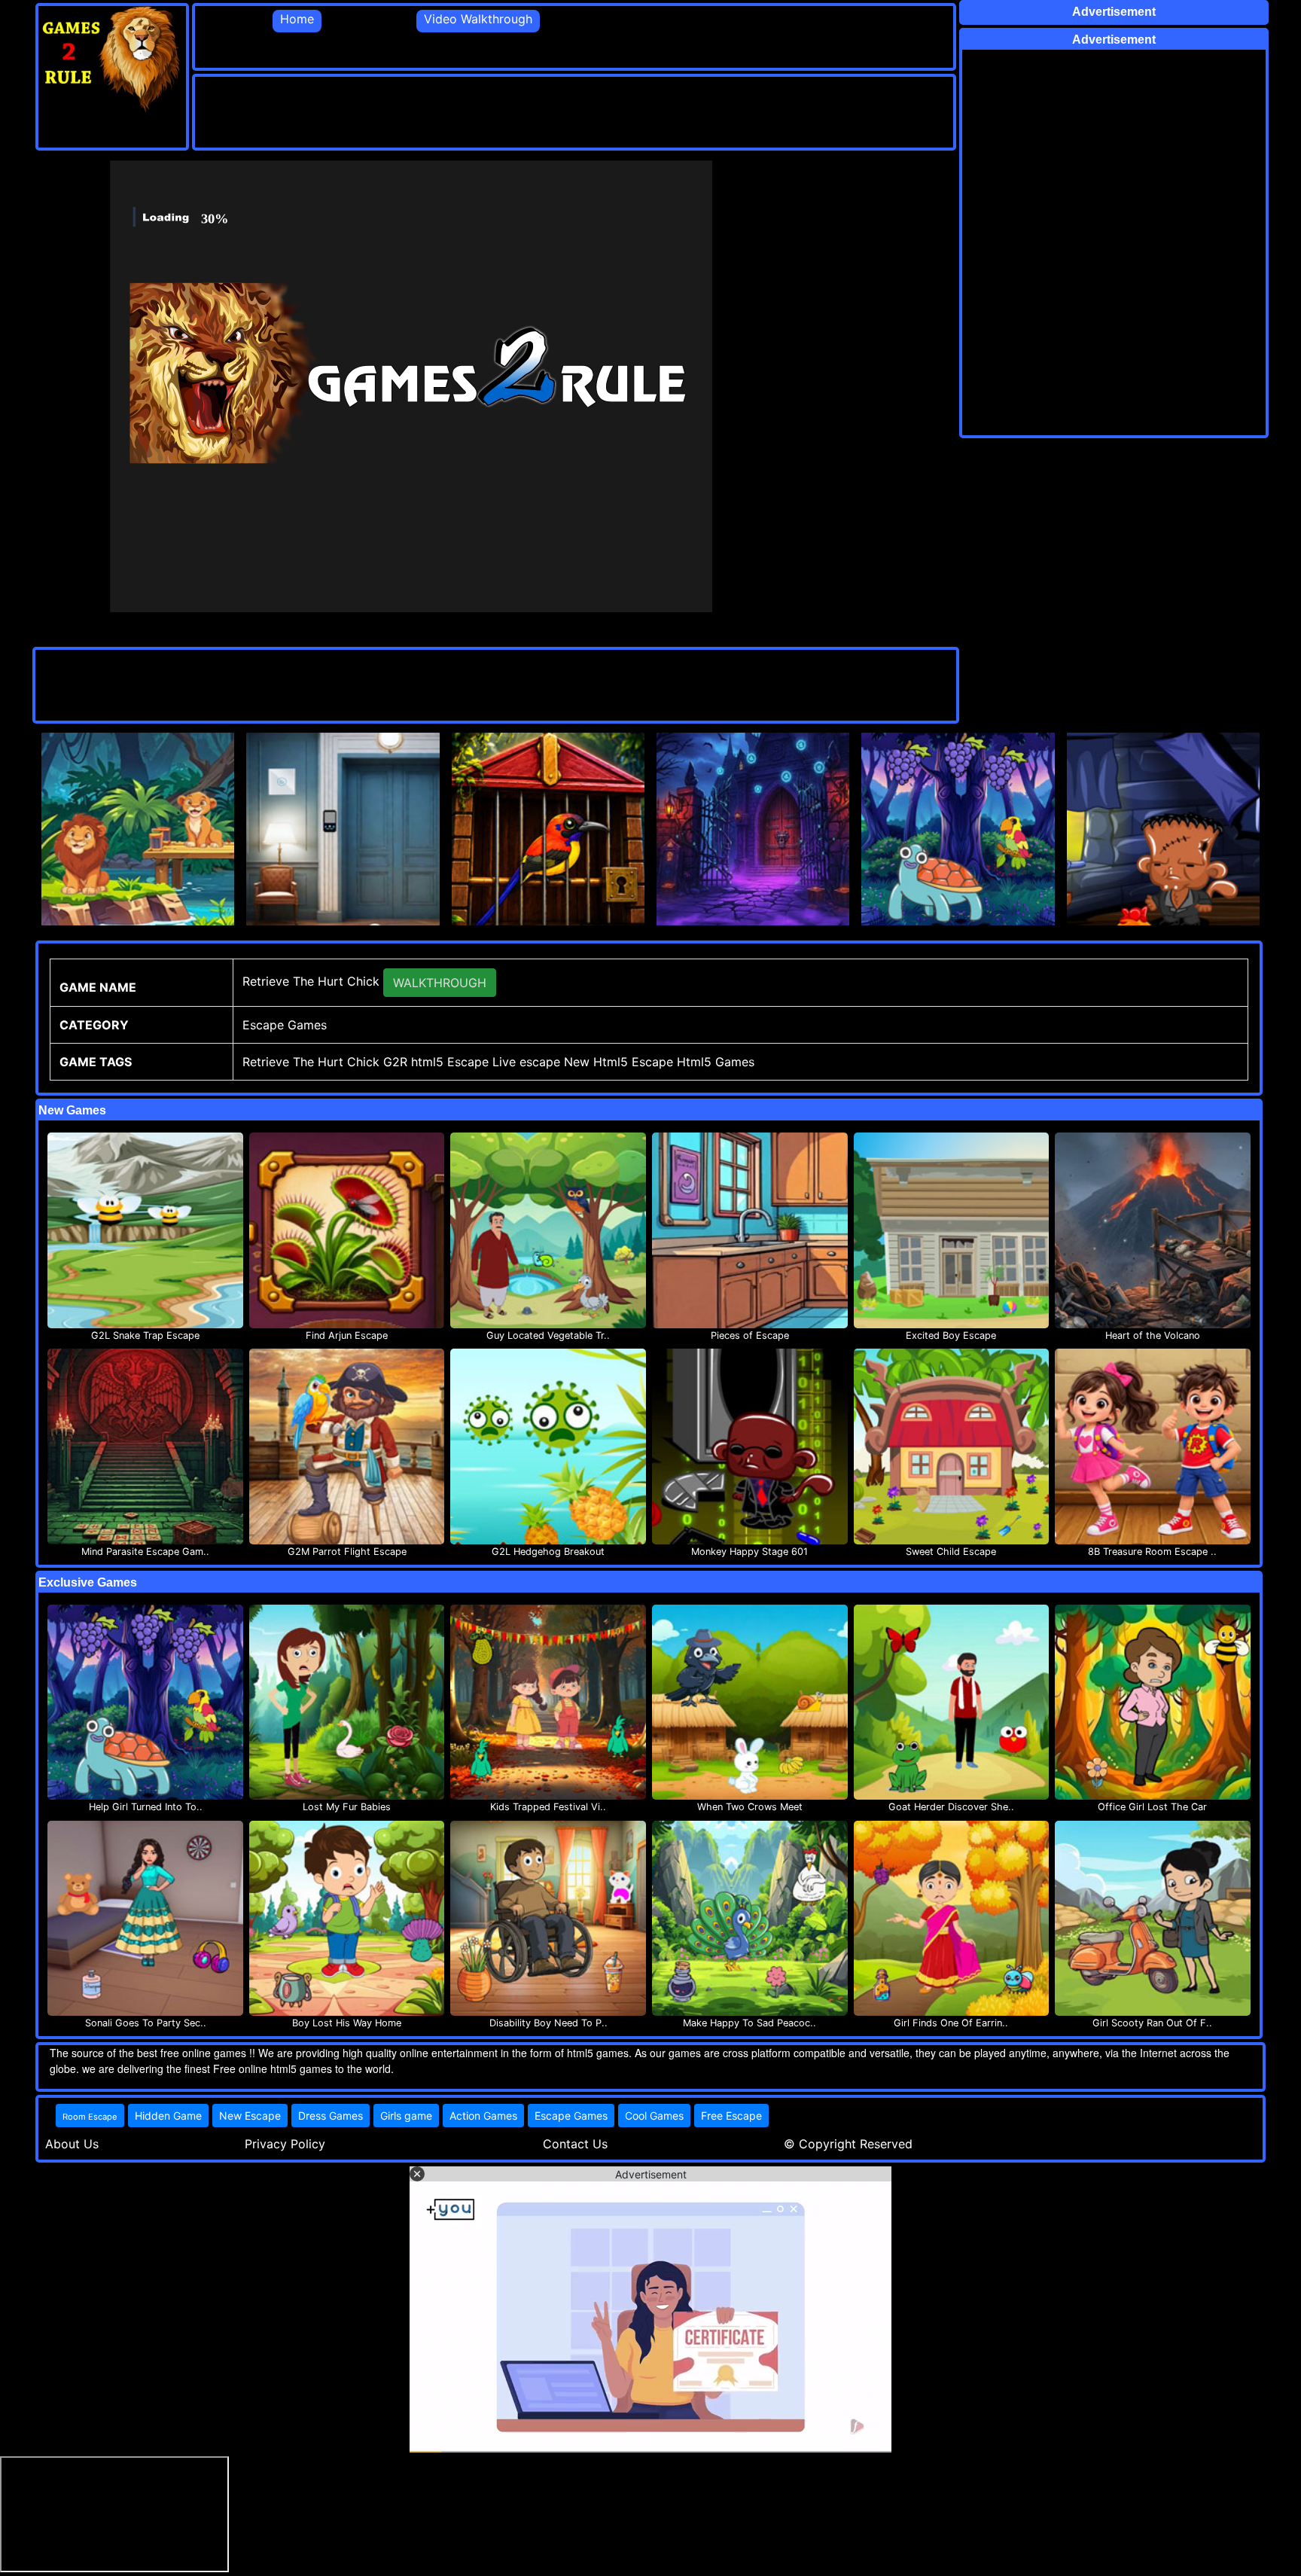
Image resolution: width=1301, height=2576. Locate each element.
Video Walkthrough (478, 19)
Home (297, 19)
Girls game (406, 2116)
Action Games (483, 2116)
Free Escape (731, 2116)
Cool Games (654, 2116)
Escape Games (571, 2116)
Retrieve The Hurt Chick (311, 1062)
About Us (72, 2144)
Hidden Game (168, 2116)
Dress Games (331, 2116)
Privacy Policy (285, 2144)
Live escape (526, 1062)
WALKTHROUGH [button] (440, 983)
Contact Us (575, 2144)
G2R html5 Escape (436, 1062)
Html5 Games (716, 1062)
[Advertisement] (469, 111)
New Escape (250, 2116)
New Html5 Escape (619, 1062)
